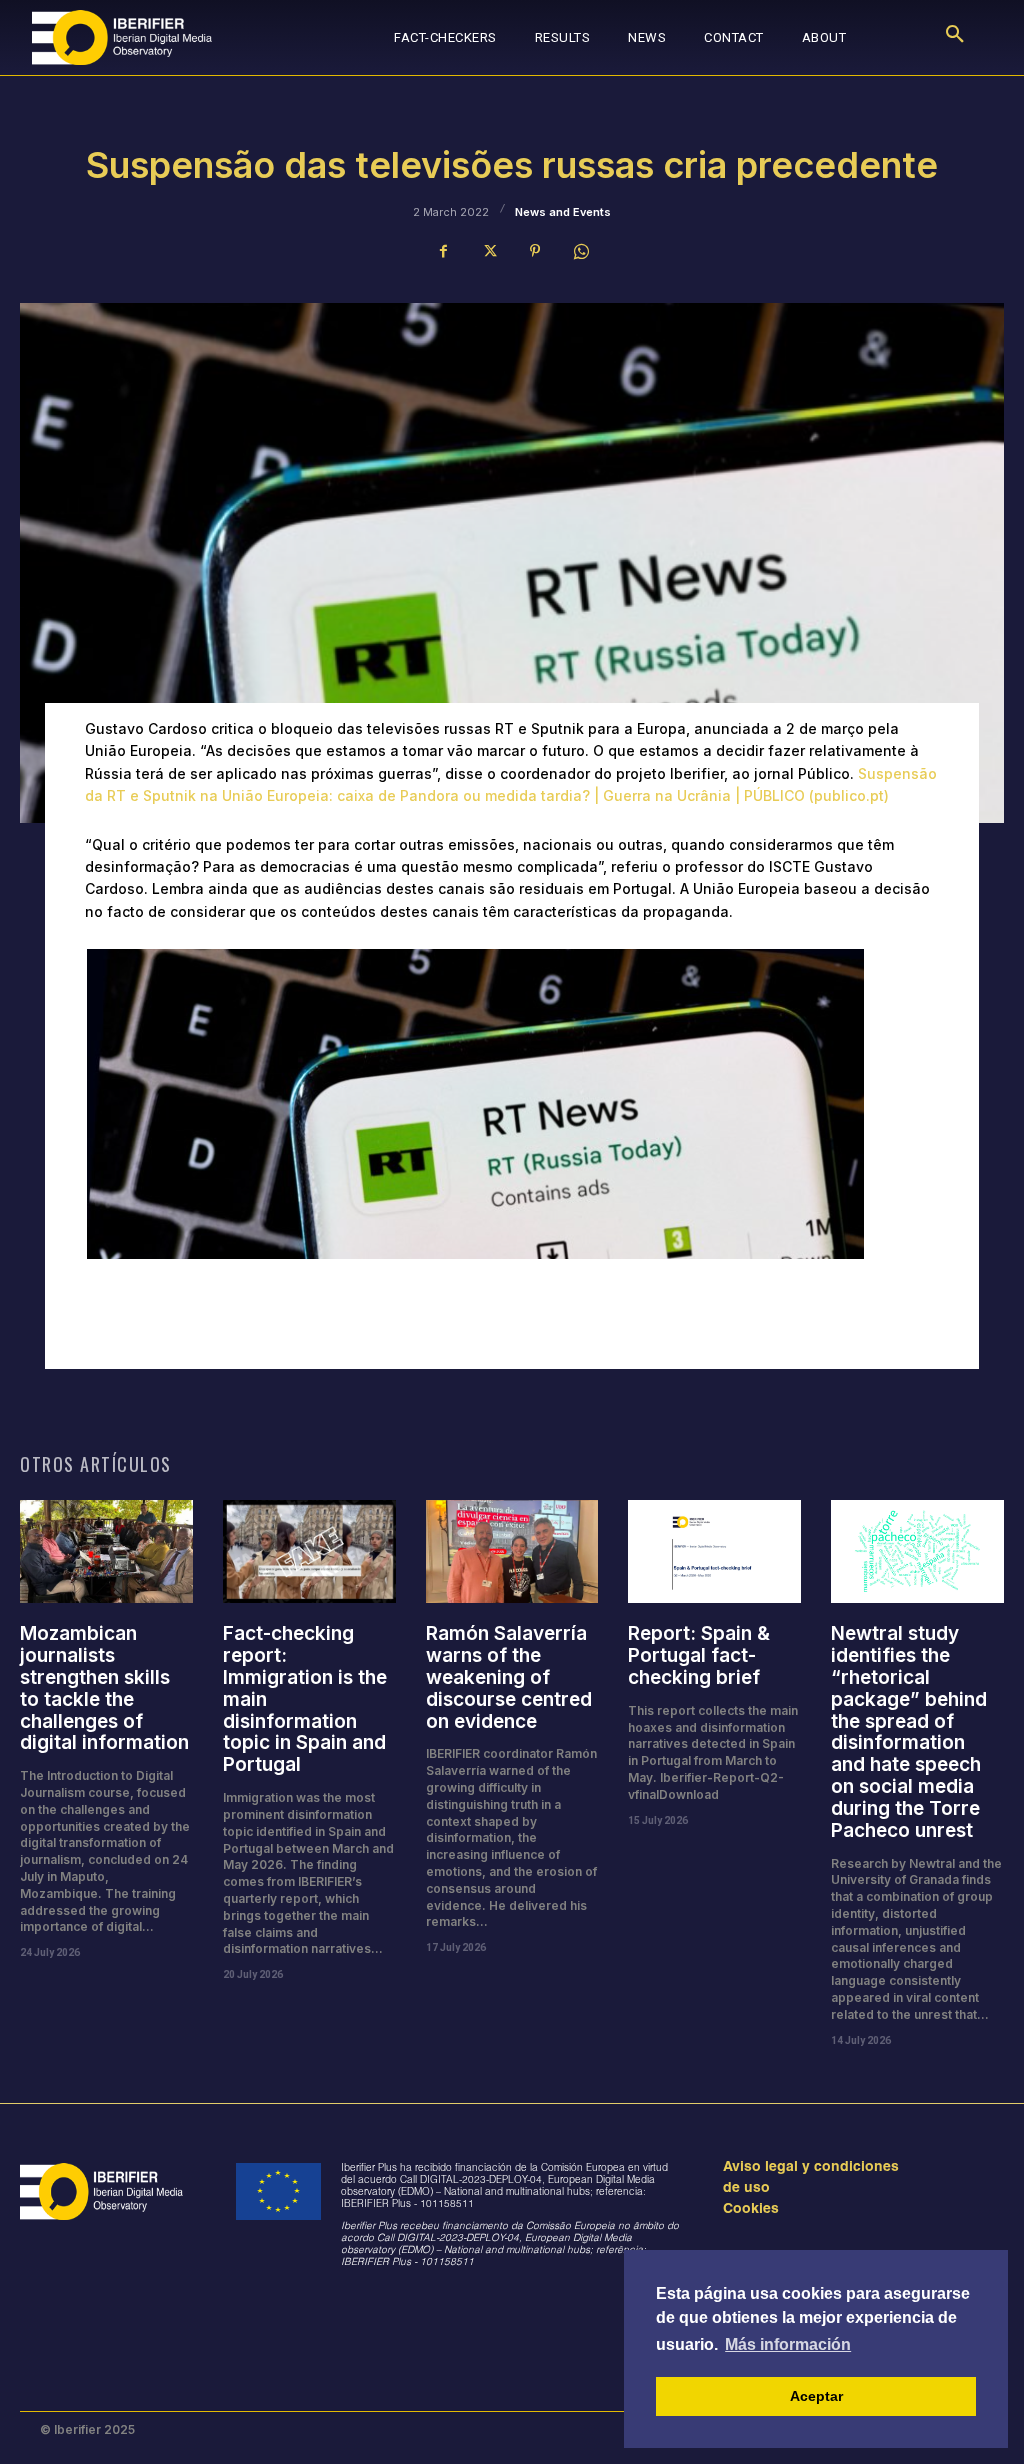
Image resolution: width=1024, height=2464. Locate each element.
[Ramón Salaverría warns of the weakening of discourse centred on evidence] (512, 1552)
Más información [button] (788, 2344)
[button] (955, 38)
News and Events (563, 212)
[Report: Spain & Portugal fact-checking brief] (714, 1552)
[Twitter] (489, 251)
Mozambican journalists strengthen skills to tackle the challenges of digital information (104, 1688)
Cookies (751, 2210)
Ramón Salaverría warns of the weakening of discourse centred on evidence (509, 1677)
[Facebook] (443, 251)
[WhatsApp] (581, 251)
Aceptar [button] (816, 2396)
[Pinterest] (535, 251)
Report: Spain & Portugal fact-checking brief (699, 1655)
